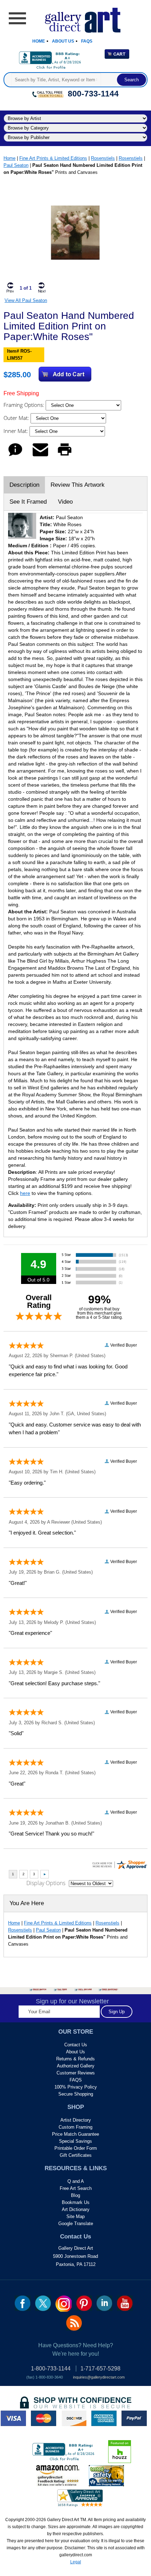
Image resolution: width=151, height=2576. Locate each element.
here (25, 1193)
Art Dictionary (76, 2209)
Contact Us (76, 2045)
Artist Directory (76, 2120)
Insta (64, 2304)
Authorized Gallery (76, 2066)
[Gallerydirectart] (76, 18)
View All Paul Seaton (26, 300)
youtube (125, 2303)
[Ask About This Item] (15, 456)
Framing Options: (25, 405)
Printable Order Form (76, 2148)
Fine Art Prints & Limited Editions (53, 158)
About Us (63, 41)
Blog (75, 2195)
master (44, 2418)
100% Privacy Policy (76, 2087)
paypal (134, 2418)
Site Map (75, 2216)
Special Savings (75, 2141)
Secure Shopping (76, 2094)
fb (23, 2303)
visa (13, 2418)
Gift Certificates (76, 2155)
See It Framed (28, 502)
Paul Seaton (16, 165)
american (104, 2418)
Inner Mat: (17, 431)
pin (84, 2303)
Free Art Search (76, 2188)
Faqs (87, 41)
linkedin (104, 2303)
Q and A (76, 2181)
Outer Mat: (17, 418)
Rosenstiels (103, 158)
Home (39, 41)
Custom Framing (75, 2127)
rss (74, 2323)
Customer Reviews (76, 2073)
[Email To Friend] (40, 456)
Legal (76, 2562)
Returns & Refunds (75, 2059)
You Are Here (27, 1903)
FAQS (76, 2080)
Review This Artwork (78, 485)
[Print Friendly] (65, 456)
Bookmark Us (76, 2202)
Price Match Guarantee (75, 2134)
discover (74, 2418)
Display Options (46, 1883)
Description (24, 485)
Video (65, 502)
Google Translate (76, 2224)
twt (43, 2303)
